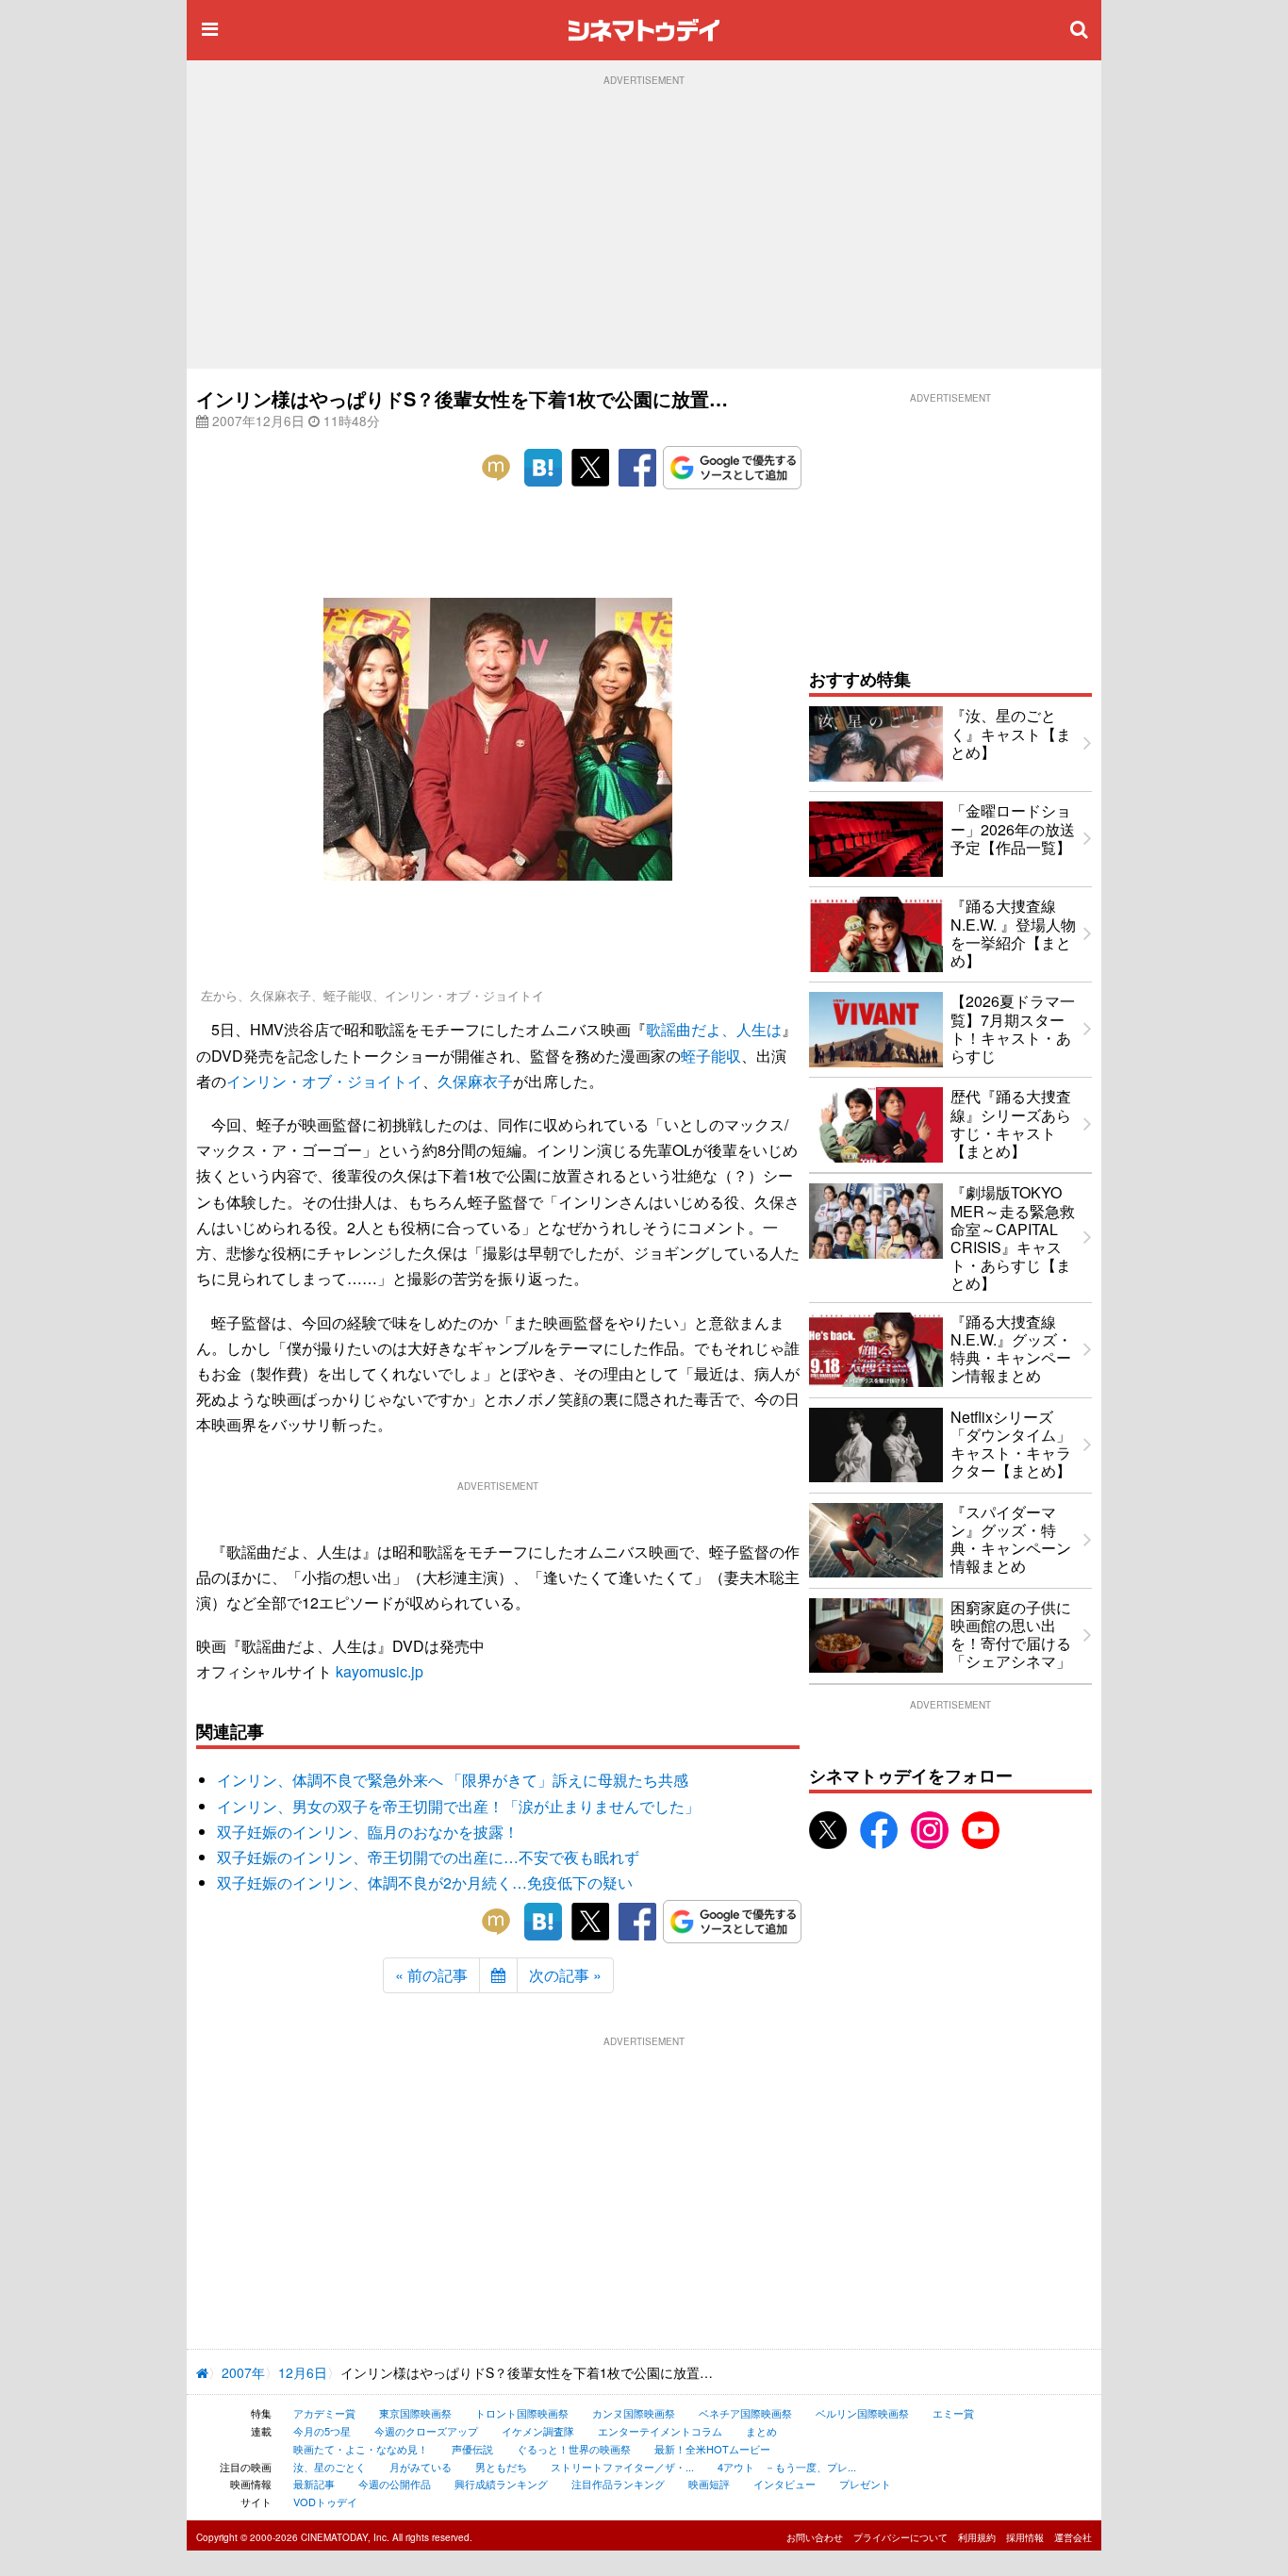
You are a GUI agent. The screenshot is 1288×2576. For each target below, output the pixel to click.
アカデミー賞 (324, 2413)
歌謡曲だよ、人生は (714, 1029)
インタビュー (784, 2484)
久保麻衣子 (475, 1081)
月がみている (421, 2467)
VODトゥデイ (325, 2502)
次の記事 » (565, 1975)
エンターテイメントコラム (660, 2431)
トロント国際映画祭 (522, 2413)
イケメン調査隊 (538, 2431)
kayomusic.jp (380, 1671)
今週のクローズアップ (426, 2431)
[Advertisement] (644, 227)
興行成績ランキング (501, 2484)
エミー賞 (953, 2413)
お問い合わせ (815, 2537)
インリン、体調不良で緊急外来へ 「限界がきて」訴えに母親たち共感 (453, 1780)
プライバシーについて (900, 2537)
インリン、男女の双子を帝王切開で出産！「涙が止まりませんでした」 (458, 1806)
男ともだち (501, 2467)
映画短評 (709, 2484)
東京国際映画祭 (415, 2413)
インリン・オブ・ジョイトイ (324, 1081)
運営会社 (1073, 2537)
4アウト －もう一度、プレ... (787, 2467)
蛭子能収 (711, 1056)
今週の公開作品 (395, 2484)
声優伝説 (472, 2449)
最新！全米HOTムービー (712, 2449)
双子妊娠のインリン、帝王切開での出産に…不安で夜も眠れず (428, 1857)
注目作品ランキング (618, 2484)
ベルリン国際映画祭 (862, 2413)
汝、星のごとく (330, 2467)
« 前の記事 (431, 1975)
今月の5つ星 (322, 2431)
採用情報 (1025, 2537)
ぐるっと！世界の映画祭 (574, 2449)
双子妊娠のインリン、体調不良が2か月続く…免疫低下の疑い (425, 1882)
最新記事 (314, 2484)
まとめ (761, 2431)
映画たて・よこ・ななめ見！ (361, 2449)
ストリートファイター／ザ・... (622, 2467)
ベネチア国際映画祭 (745, 2413)
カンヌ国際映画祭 (634, 2413)
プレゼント (865, 2484)
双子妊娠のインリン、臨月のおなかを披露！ (368, 1832)
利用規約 (977, 2537)
